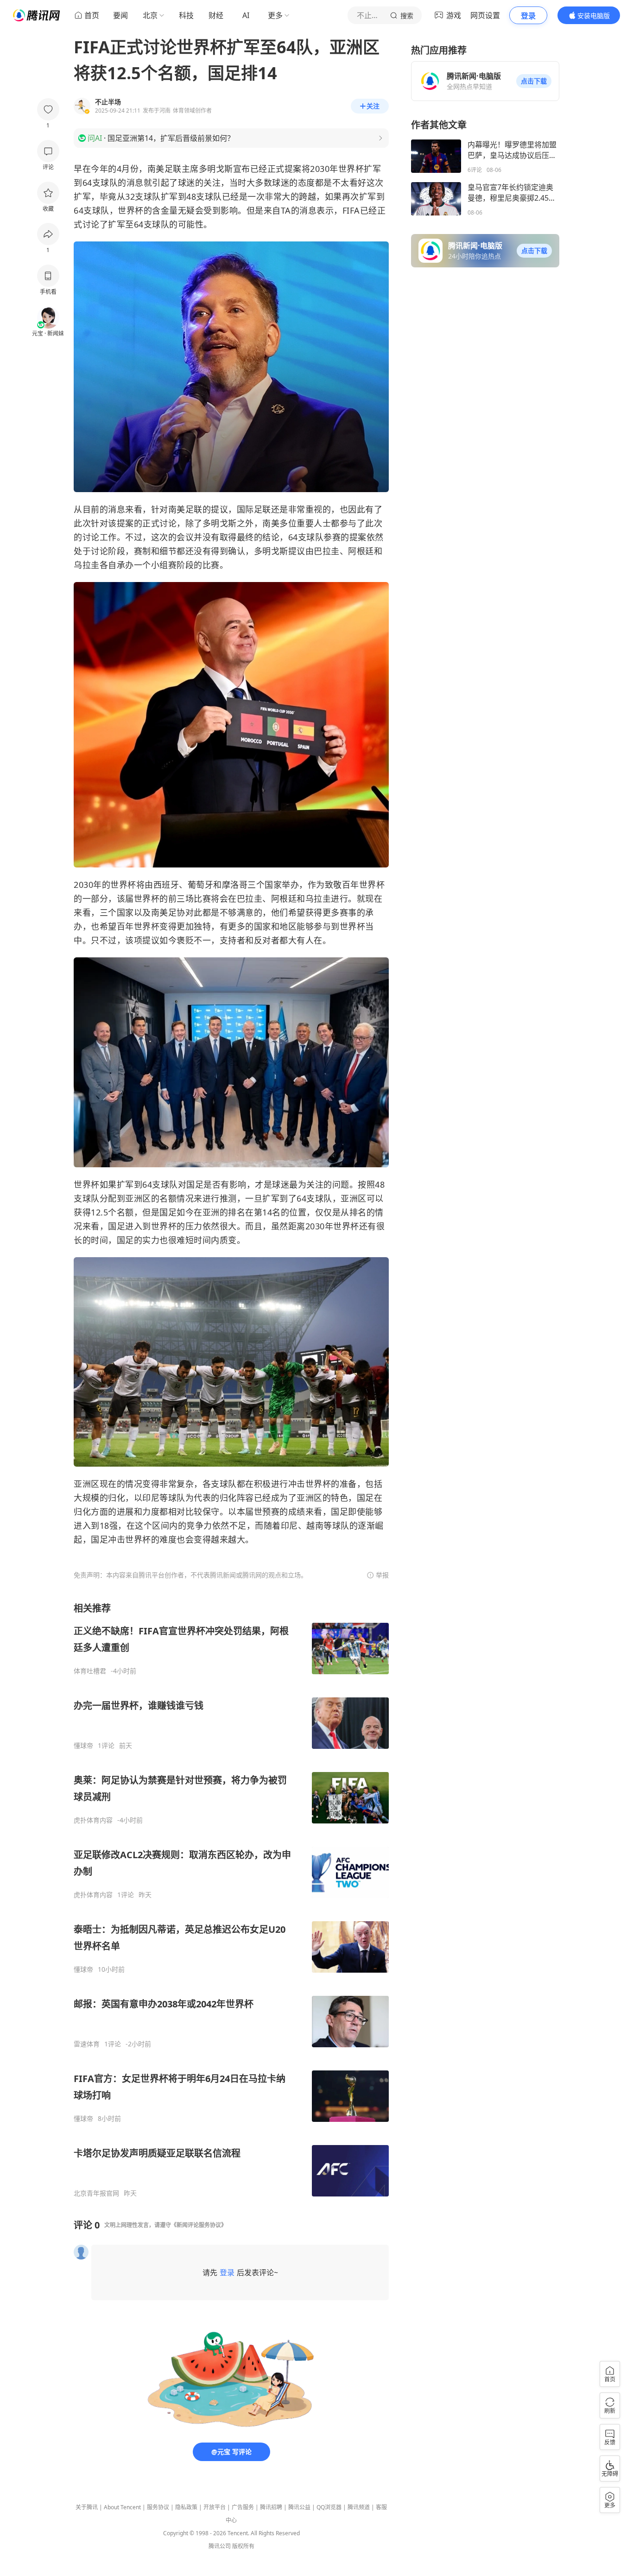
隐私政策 (186, 2507)
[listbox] (231, 1900)
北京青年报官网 (96, 2193)
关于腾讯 (87, 2507)
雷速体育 (87, 2044)
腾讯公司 (220, 2546)
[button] (534, 81)
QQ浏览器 (329, 2507)
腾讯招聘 (271, 2507)
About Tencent (122, 2507)
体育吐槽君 (90, 1671)
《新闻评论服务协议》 (199, 2225)
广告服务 (243, 2507)
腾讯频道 (359, 2507)
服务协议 (158, 2507)
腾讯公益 (299, 2507)
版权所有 (243, 2546)
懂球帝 (83, 1746)
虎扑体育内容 (93, 1820)
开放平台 (215, 2507)
